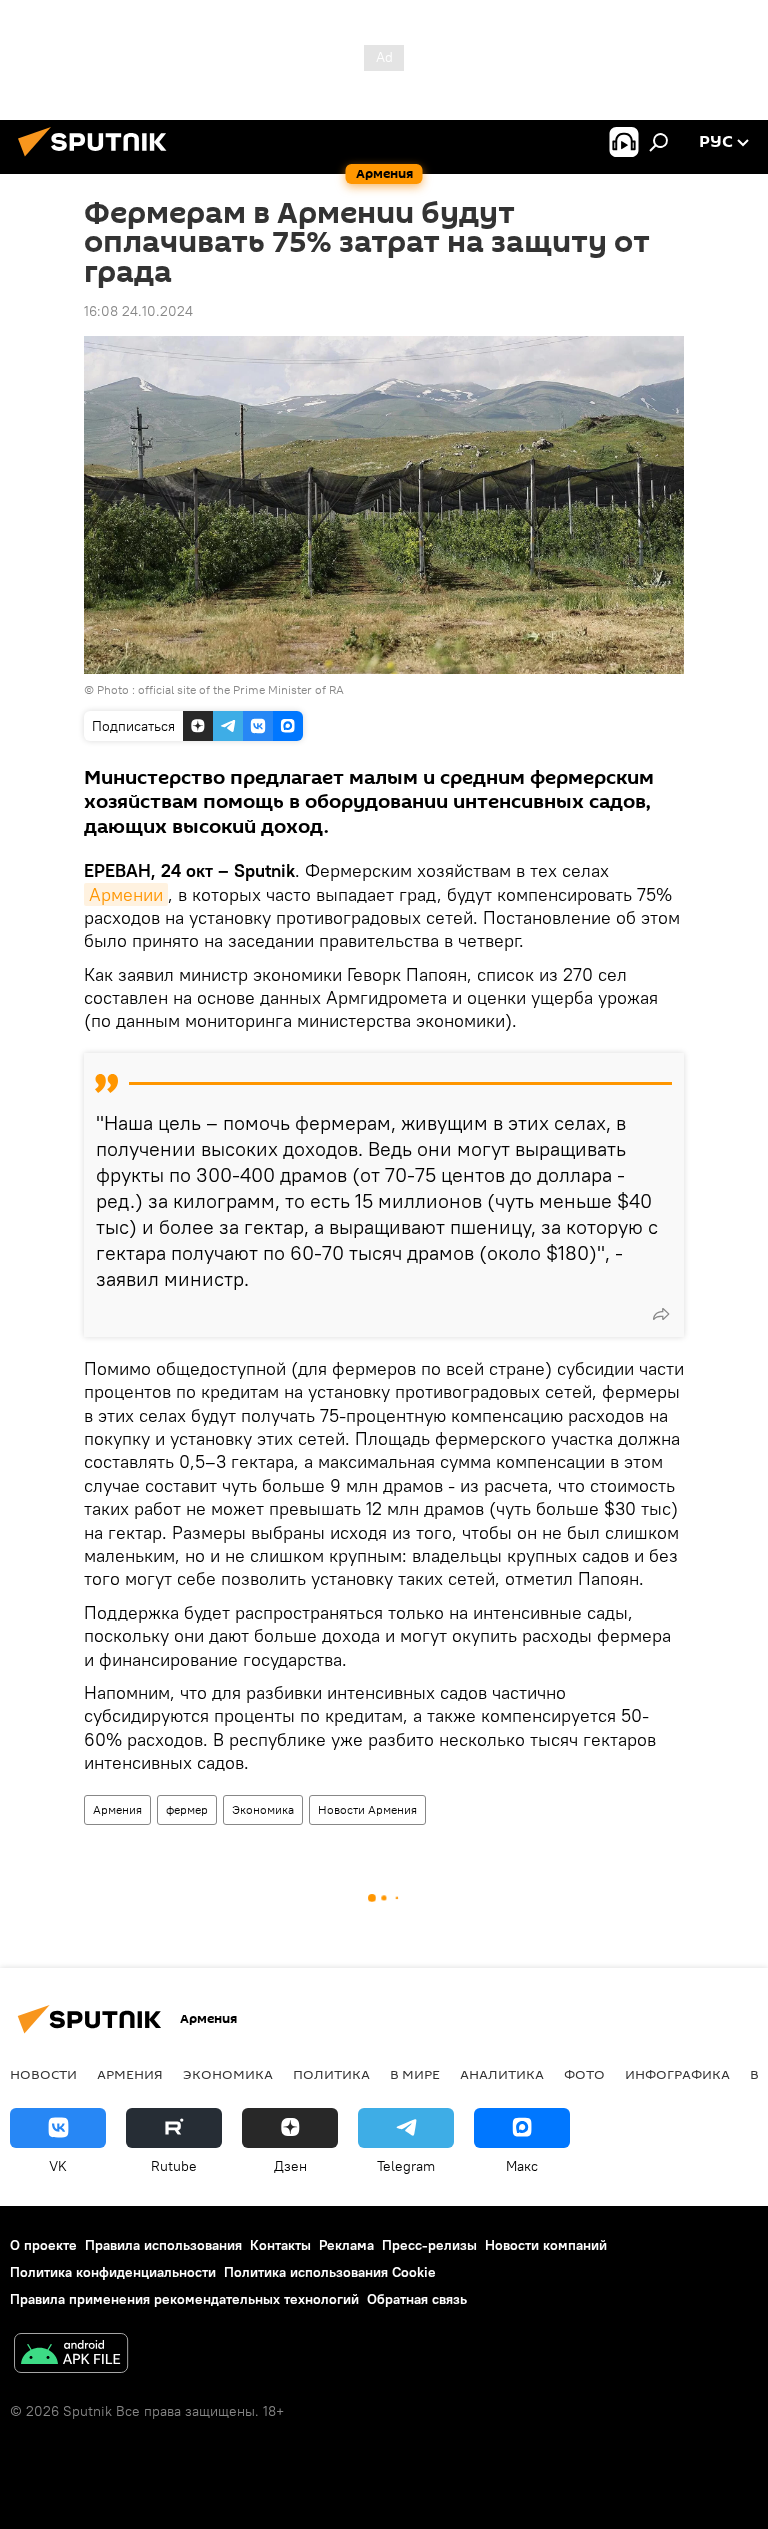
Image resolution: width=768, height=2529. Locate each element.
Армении (126, 894)
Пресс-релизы (429, 2245)
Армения (117, 1809)
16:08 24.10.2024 (138, 311)
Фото (584, 2074)
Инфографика (677, 2074)
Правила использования (163, 2245)
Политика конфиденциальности (113, 2272)
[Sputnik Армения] (98, 159)
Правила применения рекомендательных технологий (184, 2299)
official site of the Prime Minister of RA (241, 689)
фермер (187, 1809)
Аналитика (502, 2074)
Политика (331, 2074)
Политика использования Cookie (330, 2272)
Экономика (263, 1809)
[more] (661, 1314)
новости (43, 2074)
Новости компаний (546, 2245)
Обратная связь (417, 2299)
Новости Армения (367, 1809)
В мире (415, 2074)
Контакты (280, 2245)
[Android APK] (71, 2355)
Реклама (346, 2245)
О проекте (43, 2245)
